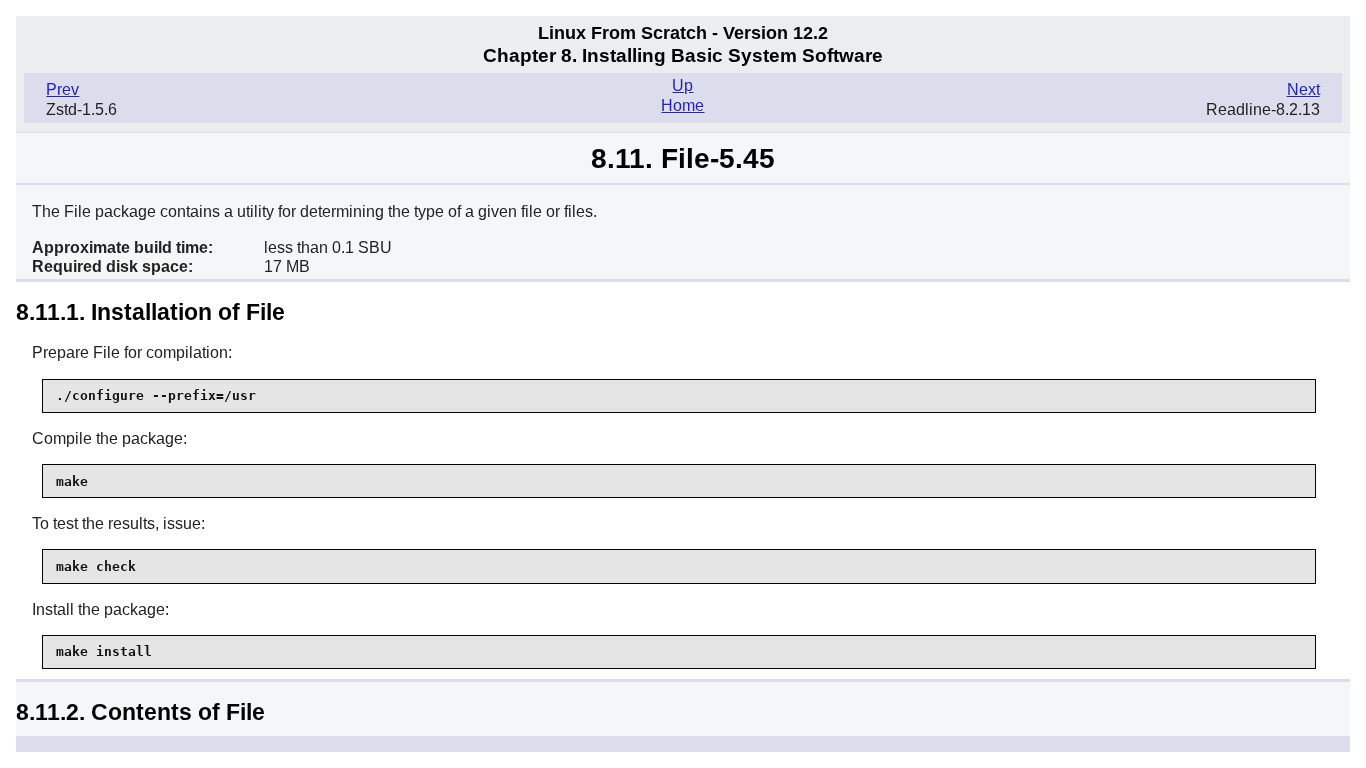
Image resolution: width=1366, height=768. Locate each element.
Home (682, 105)
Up (682, 85)
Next (1303, 89)
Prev (62, 89)
